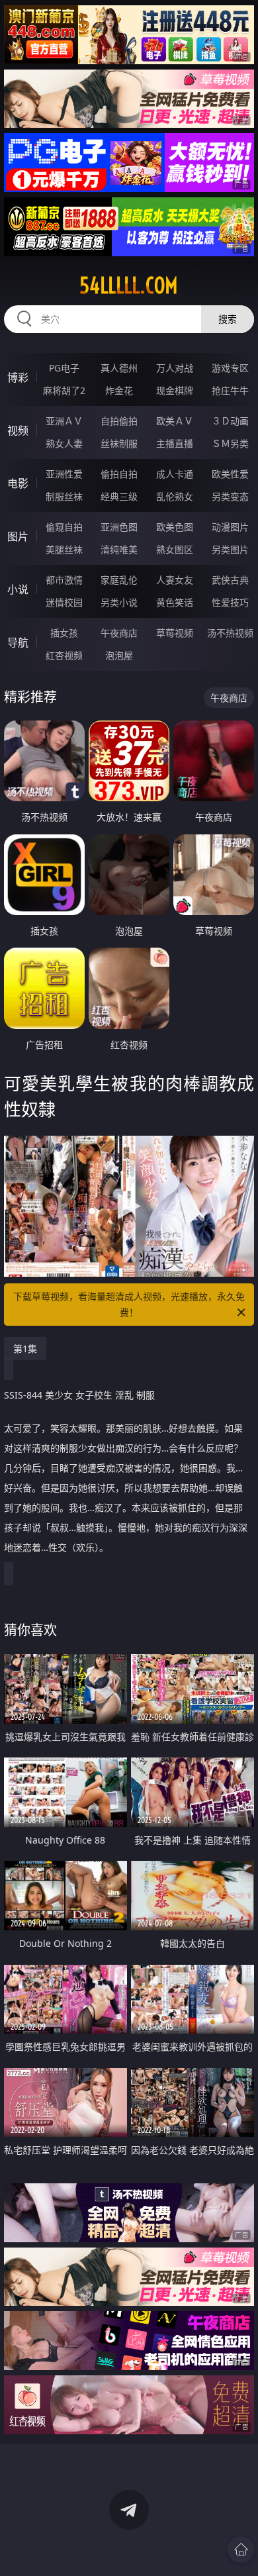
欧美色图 (175, 527)
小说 (18, 589)
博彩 (18, 377)
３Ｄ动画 (230, 421)
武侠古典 (230, 580)
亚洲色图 (119, 527)
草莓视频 (175, 633)
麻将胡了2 (64, 390)
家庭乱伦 (119, 580)
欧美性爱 (230, 474)
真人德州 (119, 368)
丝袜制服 (119, 443)
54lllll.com (129, 285)
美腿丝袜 (64, 549)
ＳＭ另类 (230, 443)
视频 (18, 430)
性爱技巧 (230, 602)
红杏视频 (64, 655)
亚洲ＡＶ (64, 421)
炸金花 (119, 390)
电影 (18, 483)
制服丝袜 (64, 496)
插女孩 (64, 633)
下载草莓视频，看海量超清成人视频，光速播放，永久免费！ (129, 1304)
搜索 (228, 319)
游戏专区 (230, 368)
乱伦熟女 (175, 496)
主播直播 (175, 443)
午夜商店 (119, 633)
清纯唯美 (119, 549)
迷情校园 (64, 602)
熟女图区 (175, 549)
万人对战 (175, 368)
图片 (18, 536)
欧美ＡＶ (175, 421)
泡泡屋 (119, 655)
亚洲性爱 (64, 474)
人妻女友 (175, 580)
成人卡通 (175, 474)
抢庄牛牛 (230, 390)
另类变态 (230, 496)
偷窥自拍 (64, 527)
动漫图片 (230, 527)
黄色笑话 (175, 602)
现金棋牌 (175, 390)
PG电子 (64, 368)
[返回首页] (241, 2550)
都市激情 (64, 580)
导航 (18, 642)
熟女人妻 (64, 443)
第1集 (25, 1349)
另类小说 (119, 602)
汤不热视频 (230, 633)
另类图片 (230, 549)
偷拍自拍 (119, 474)
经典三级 (119, 496)
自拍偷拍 (119, 421)
